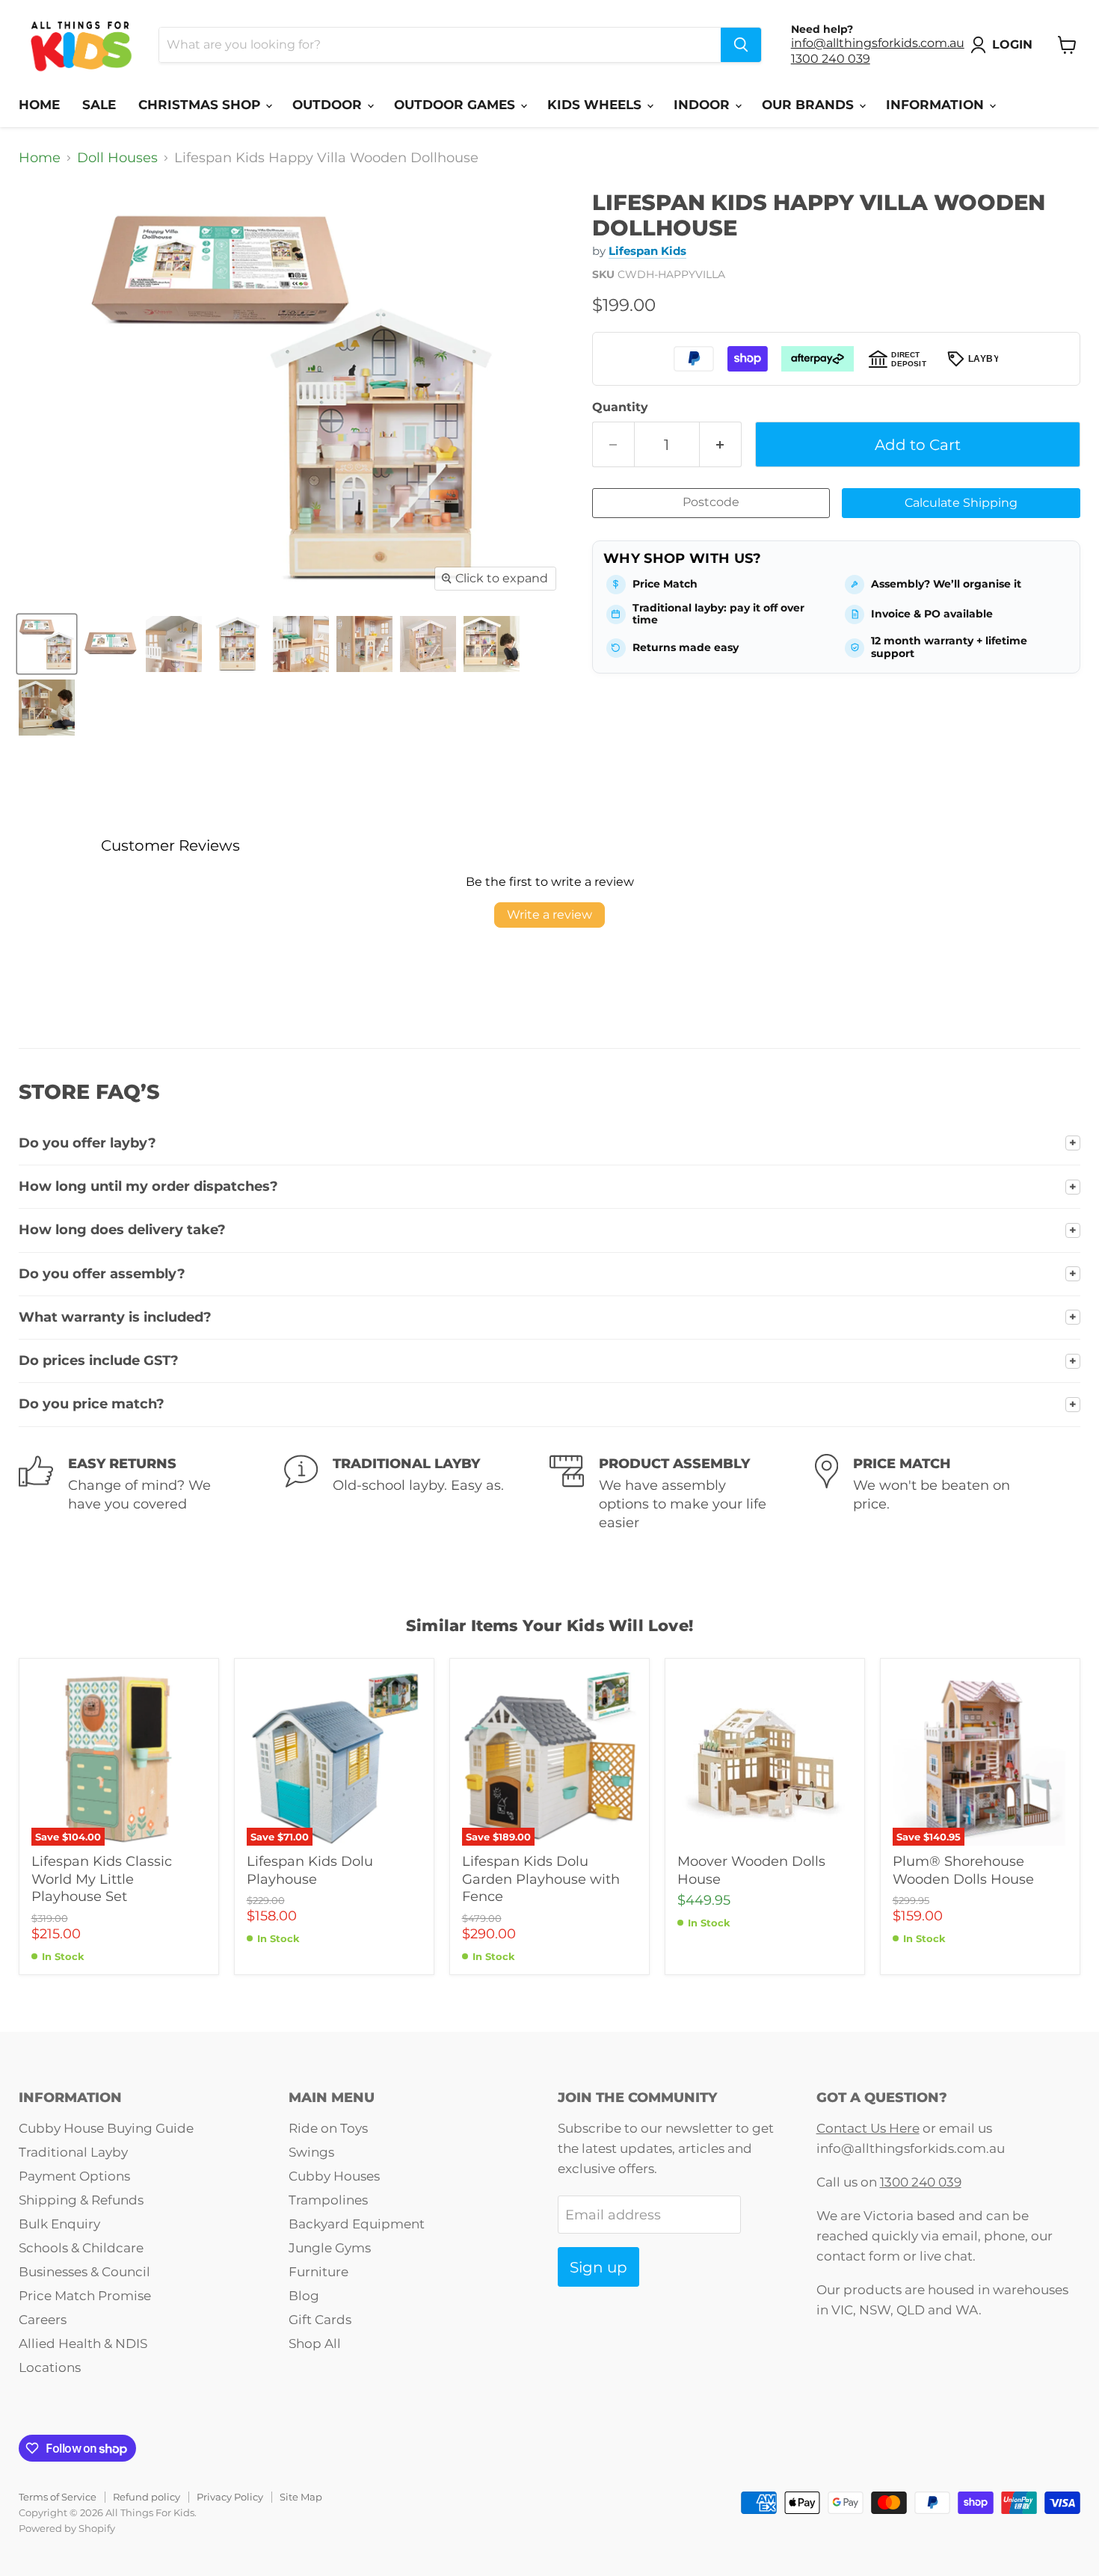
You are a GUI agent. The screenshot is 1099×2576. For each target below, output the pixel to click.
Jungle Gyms (330, 2248)
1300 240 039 (831, 59)
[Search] (741, 45)
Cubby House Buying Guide (106, 2128)
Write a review (549, 915)
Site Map (301, 2497)
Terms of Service (58, 2497)
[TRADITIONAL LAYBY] (417, 1494)
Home (39, 105)
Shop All (315, 2344)
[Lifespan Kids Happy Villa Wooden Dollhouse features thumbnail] (492, 644)
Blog (304, 2296)
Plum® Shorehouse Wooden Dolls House (963, 1870)
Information (937, 105)
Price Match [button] (665, 584)
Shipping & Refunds (81, 2200)
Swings (311, 2152)
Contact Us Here (868, 2128)
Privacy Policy (230, 2497)
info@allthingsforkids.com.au (878, 43)
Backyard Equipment (357, 2224)
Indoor (704, 105)
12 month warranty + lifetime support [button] (949, 647)
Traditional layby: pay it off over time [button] (718, 614)
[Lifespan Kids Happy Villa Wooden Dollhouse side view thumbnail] (237, 644)
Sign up (598, 2267)
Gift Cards (320, 2320)
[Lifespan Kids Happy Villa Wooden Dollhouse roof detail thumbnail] (47, 708)
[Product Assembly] (682, 1494)
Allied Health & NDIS (83, 2344)
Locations (50, 2367)
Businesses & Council (84, 2272)
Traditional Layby (73, 2152)
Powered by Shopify (67, 2528)
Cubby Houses (334, 2176)
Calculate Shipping (961, 503)
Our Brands (810, 105)
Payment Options (74, 2176)
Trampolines (328, 2200)
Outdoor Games (456, 105)
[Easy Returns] (151, 1494)
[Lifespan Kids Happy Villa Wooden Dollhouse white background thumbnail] (47, 644)
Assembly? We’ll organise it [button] (946, 584)
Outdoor (329, 105)
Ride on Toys (328, 2128)
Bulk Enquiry (59, 2224)
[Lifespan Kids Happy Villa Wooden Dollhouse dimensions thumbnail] (428, 644)
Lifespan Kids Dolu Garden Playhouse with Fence (541, 1879)
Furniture (318, 2272)
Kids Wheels (596, 105)
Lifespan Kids (647, 251)
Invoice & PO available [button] (932, 614)
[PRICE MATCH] (948, 1494)
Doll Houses (117, 158)
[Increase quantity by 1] (721, 444)
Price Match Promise (85, 2296)
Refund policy (147, 2497)
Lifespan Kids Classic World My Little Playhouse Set (102, 1879)
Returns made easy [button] (686, 647)
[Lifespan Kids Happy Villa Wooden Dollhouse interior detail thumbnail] (174, 644)
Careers (43, 2320)
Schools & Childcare (81, 2248)
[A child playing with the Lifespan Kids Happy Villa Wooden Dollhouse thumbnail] (364, 644)
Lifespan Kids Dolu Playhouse (310, 1870)
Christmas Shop (201, 105)
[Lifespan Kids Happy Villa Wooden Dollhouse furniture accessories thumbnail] (301, 644)
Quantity (620, 407)
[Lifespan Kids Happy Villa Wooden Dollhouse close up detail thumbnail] (110, 644)
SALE (99, 105)
